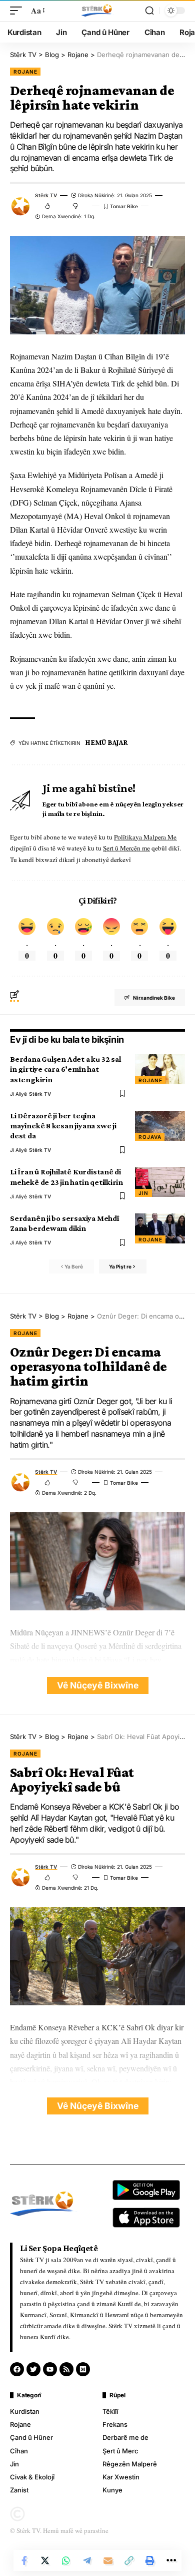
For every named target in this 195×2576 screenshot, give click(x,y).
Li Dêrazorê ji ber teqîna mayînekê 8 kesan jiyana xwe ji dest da (63, 1126)
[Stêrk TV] (97, 11)
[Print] (150, 2560)
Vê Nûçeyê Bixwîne (98, 1685)
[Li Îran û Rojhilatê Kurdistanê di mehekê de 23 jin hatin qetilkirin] (160, 1182)
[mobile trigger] (18, 10)
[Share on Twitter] (45, 2560)
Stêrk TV (46, 195)
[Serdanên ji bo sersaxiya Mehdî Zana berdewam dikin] (160, 1228)
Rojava (150, 1137)
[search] (149, 11)
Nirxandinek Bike (154, 998)
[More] (171, 2560)
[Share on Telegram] (87, 2560)
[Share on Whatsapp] (66, 2560)
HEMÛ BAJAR (107, 742)
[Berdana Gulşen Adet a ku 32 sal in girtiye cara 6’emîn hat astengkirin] (160, 1069)
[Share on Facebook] (24, 2560)
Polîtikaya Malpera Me (145, 837)
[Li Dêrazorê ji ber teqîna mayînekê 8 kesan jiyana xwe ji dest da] (160, 1126)
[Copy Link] (129, 2560)
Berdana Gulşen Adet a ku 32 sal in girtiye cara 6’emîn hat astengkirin (65, 1069)
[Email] (108, 2560)
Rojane (25, 72)
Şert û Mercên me (126, 848)
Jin (143, 1193)
